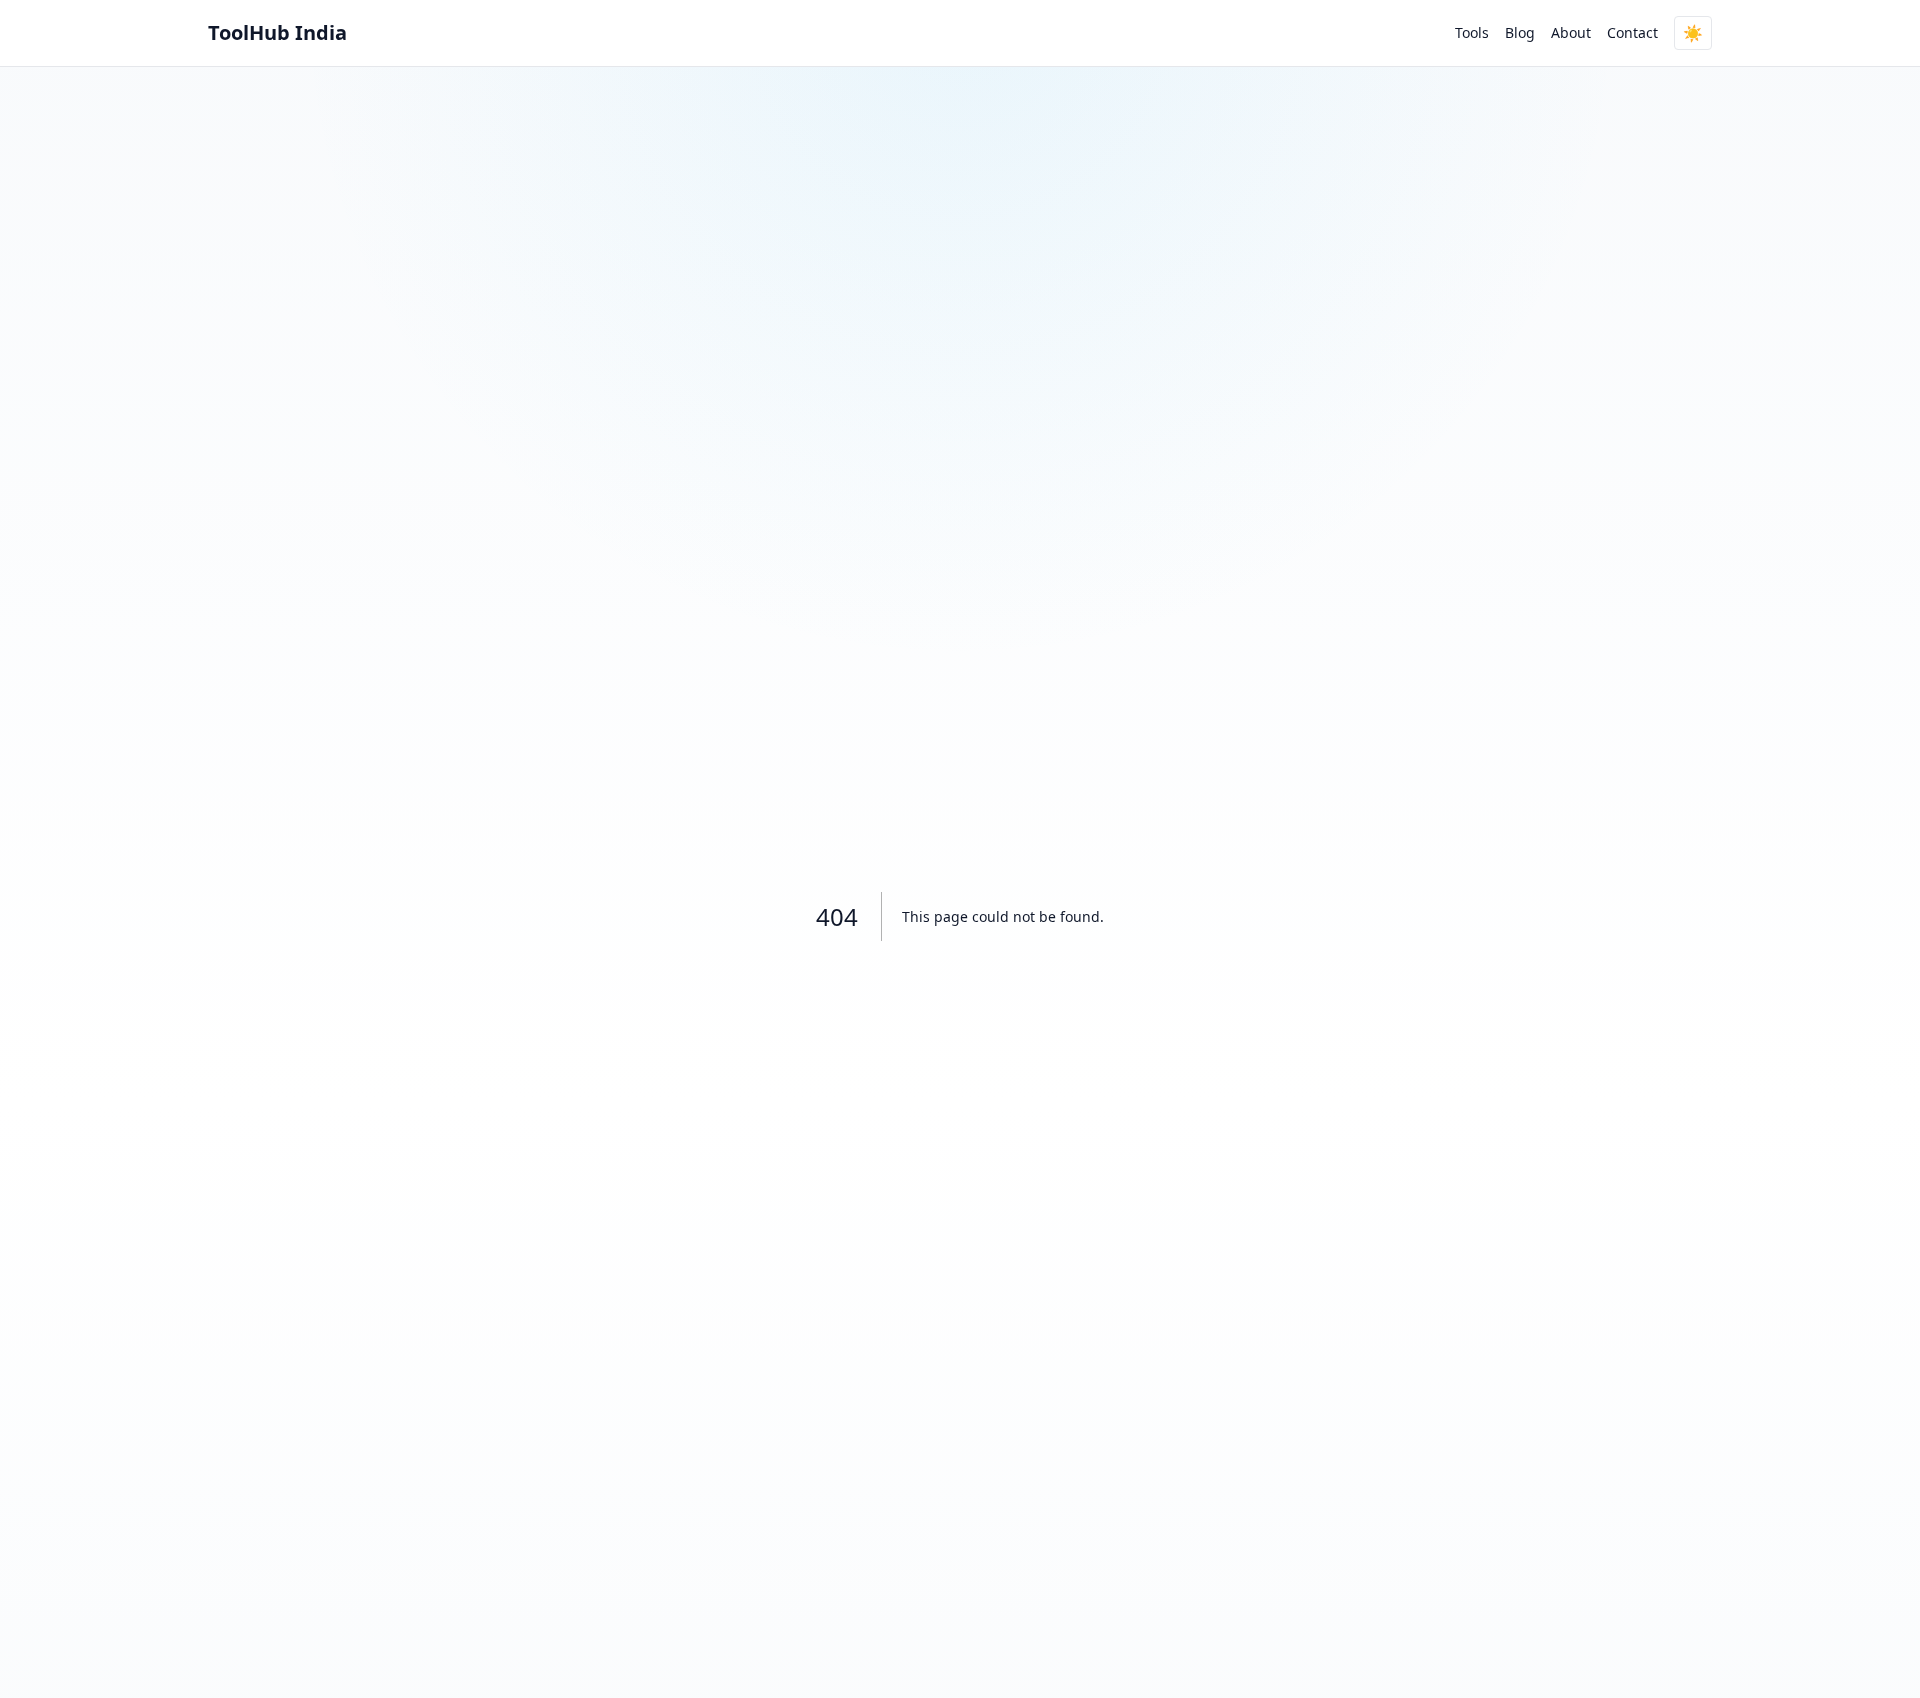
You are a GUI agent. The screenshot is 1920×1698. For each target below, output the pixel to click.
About (1571, 32)
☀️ (1693, 33)
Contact (1632, 32)
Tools (1472, 32)
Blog (1520, 32)
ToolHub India (277, 32)
